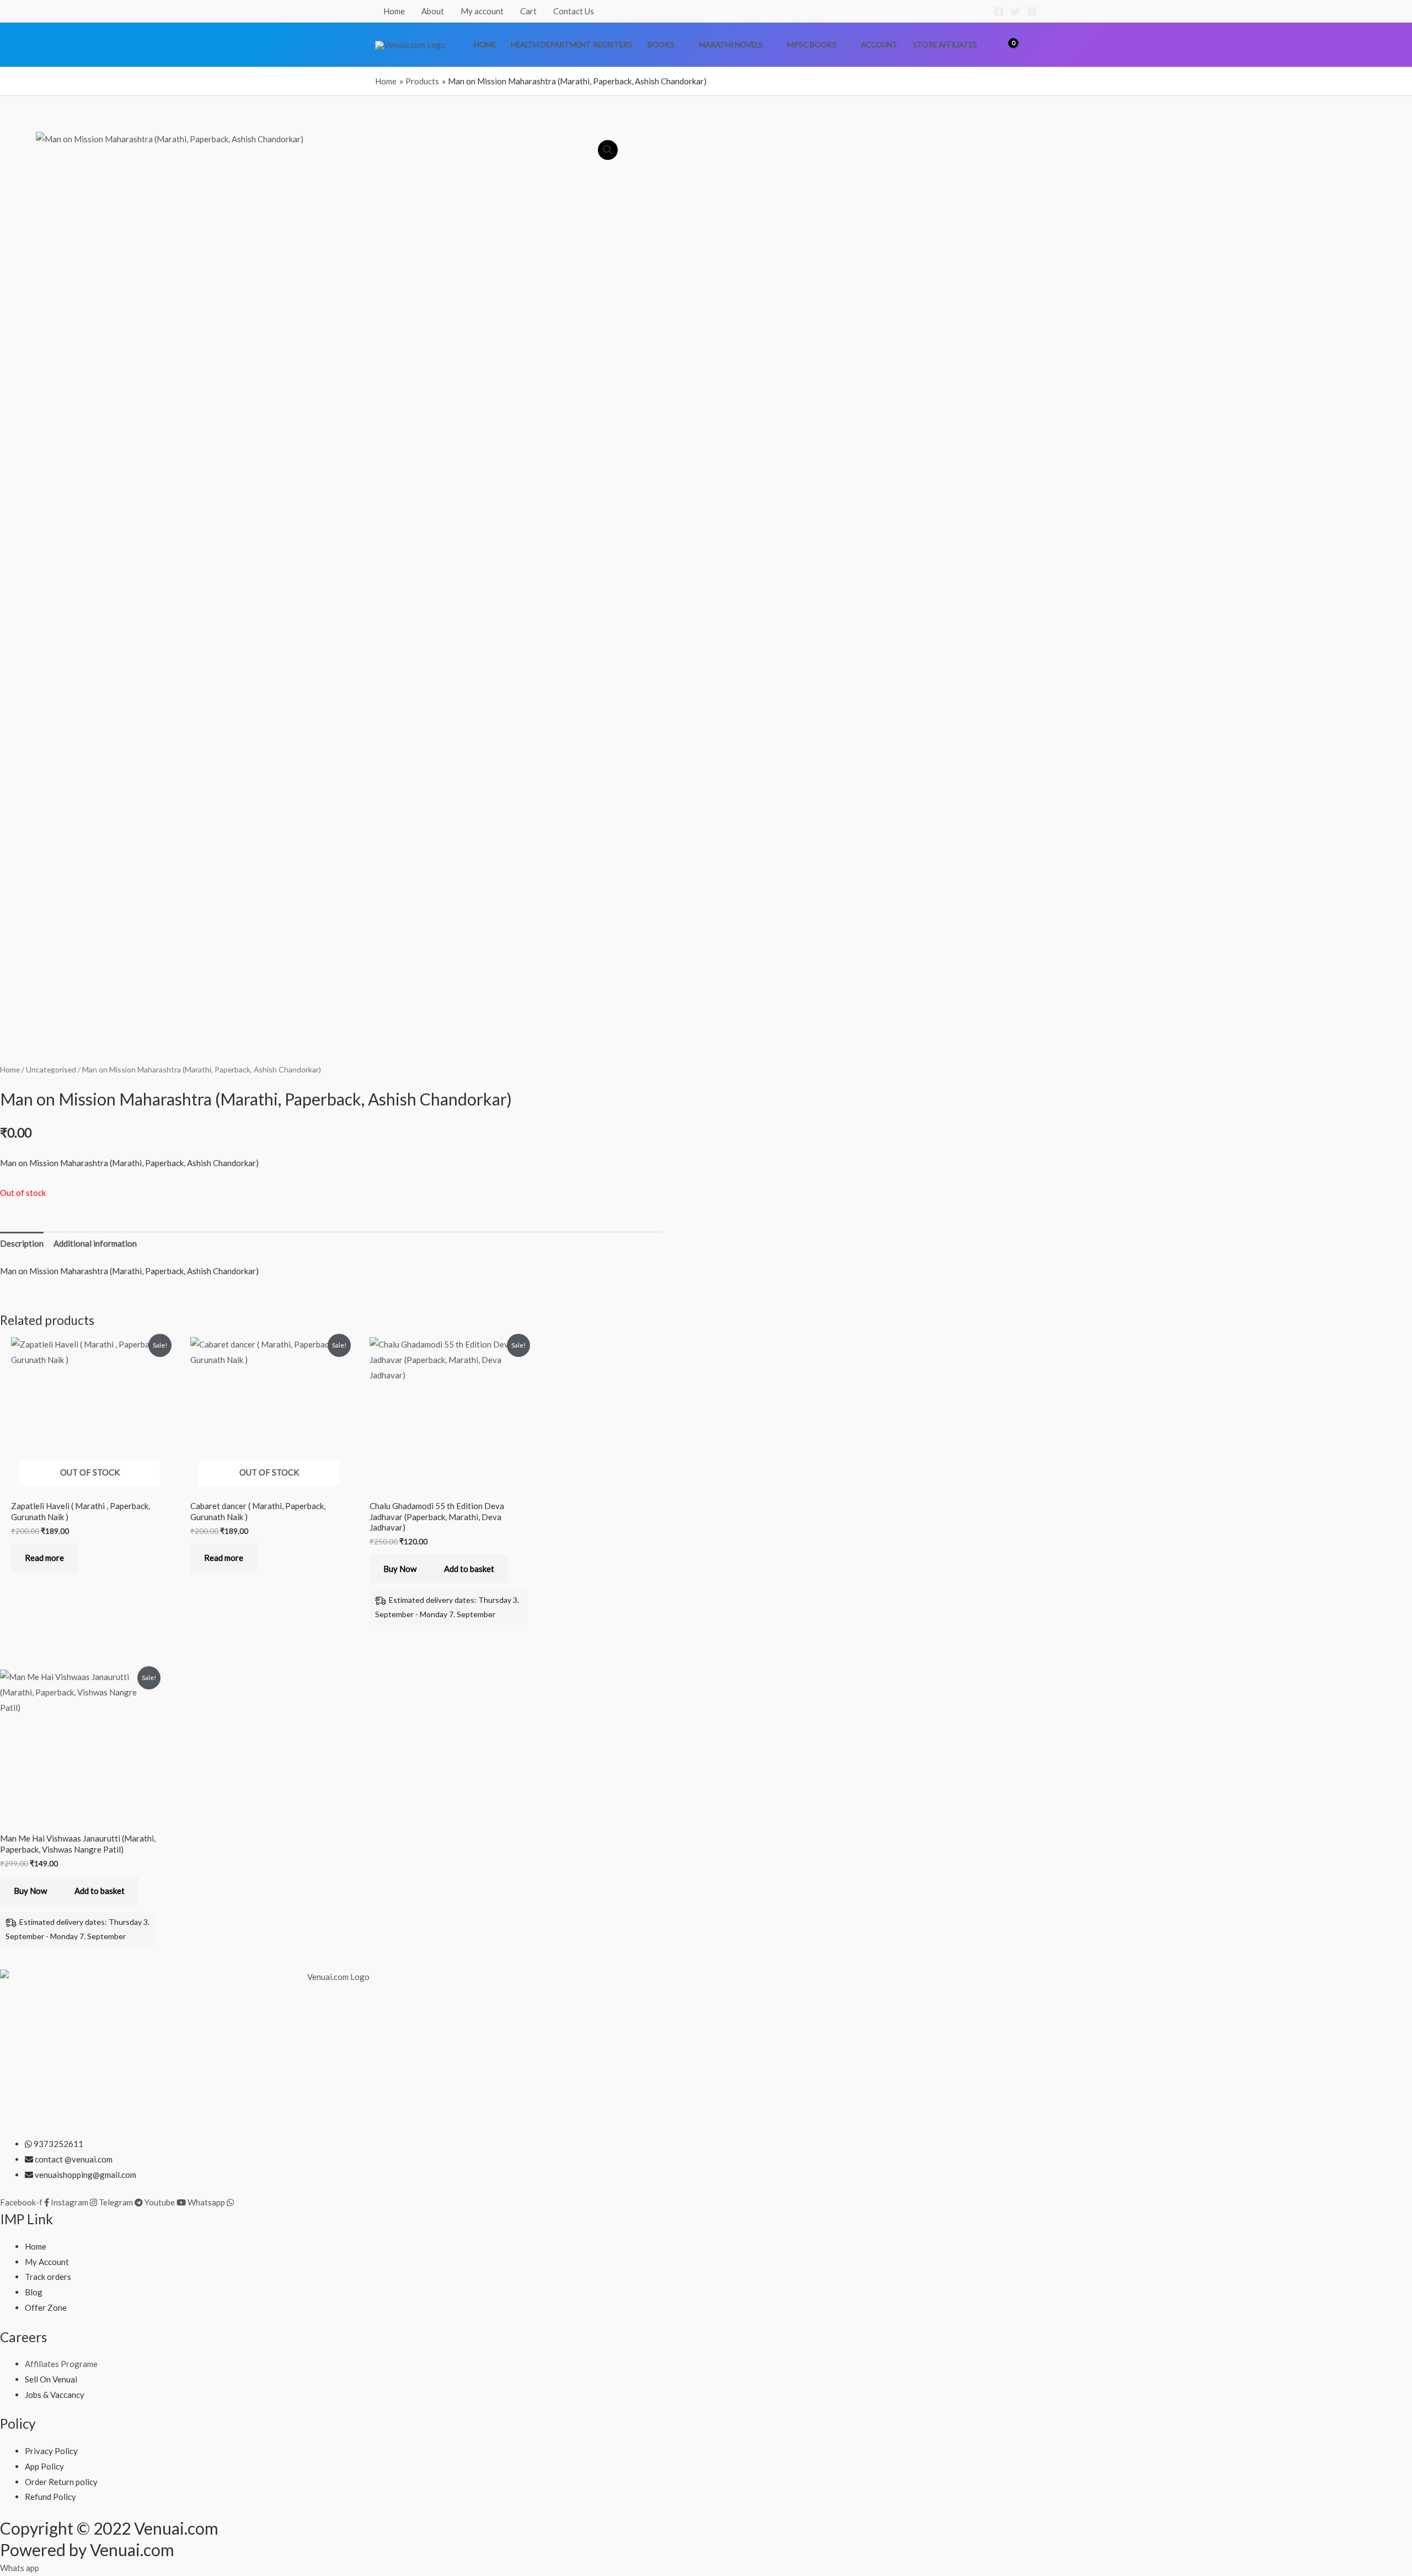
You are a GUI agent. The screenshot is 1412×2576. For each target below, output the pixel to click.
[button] (1031, 45)
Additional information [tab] (95, 1243)
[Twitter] (1015, 12)
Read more (44, 1558)
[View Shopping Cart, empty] (1005, 44)
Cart (528, 11)
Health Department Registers (572, 45)
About (433, 11)
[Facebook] (999, 12)
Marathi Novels (731, 45)
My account (482, 11)
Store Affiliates (945, 45)
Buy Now (400, 1569)
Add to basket (469, 1569)
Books (661, 45)
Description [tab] (22, 1243)
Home (394, 11)
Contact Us (574, 11)
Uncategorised (51, 1069)
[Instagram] (1032, 12)
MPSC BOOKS (812, 45)
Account (879, 45)
